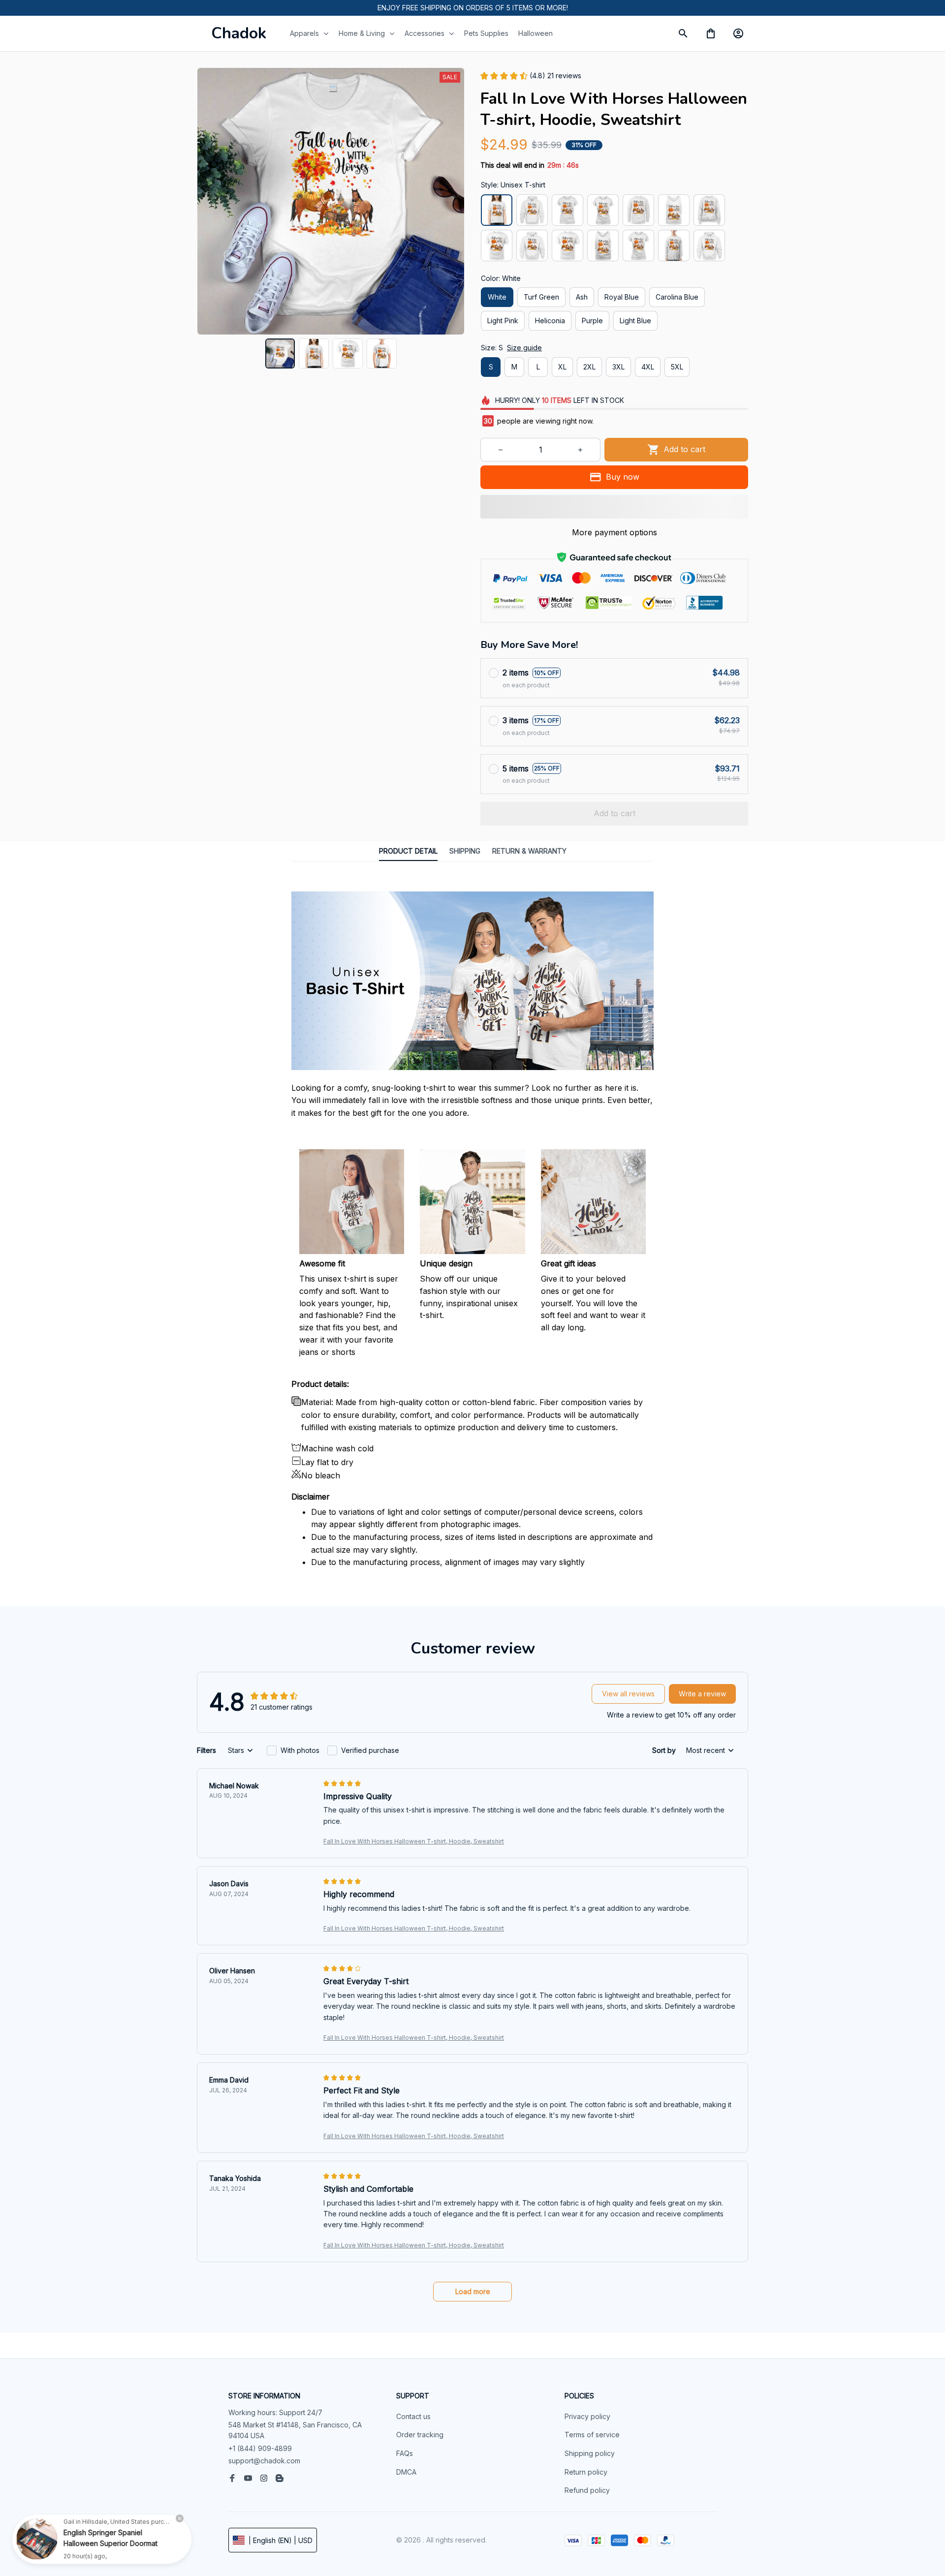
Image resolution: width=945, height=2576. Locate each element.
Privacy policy (587, 2416)
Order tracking (420, 2435)
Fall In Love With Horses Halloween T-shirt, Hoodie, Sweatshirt (414, 1841)
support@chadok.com (264, 2461)
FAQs (405, 2453)
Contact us (413, 2416)
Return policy (586, 2472)
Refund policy (587, 2490)
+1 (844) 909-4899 (260, 2448)
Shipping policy (590, 2453)
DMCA (406, 2472)
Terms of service (592, 2435)
